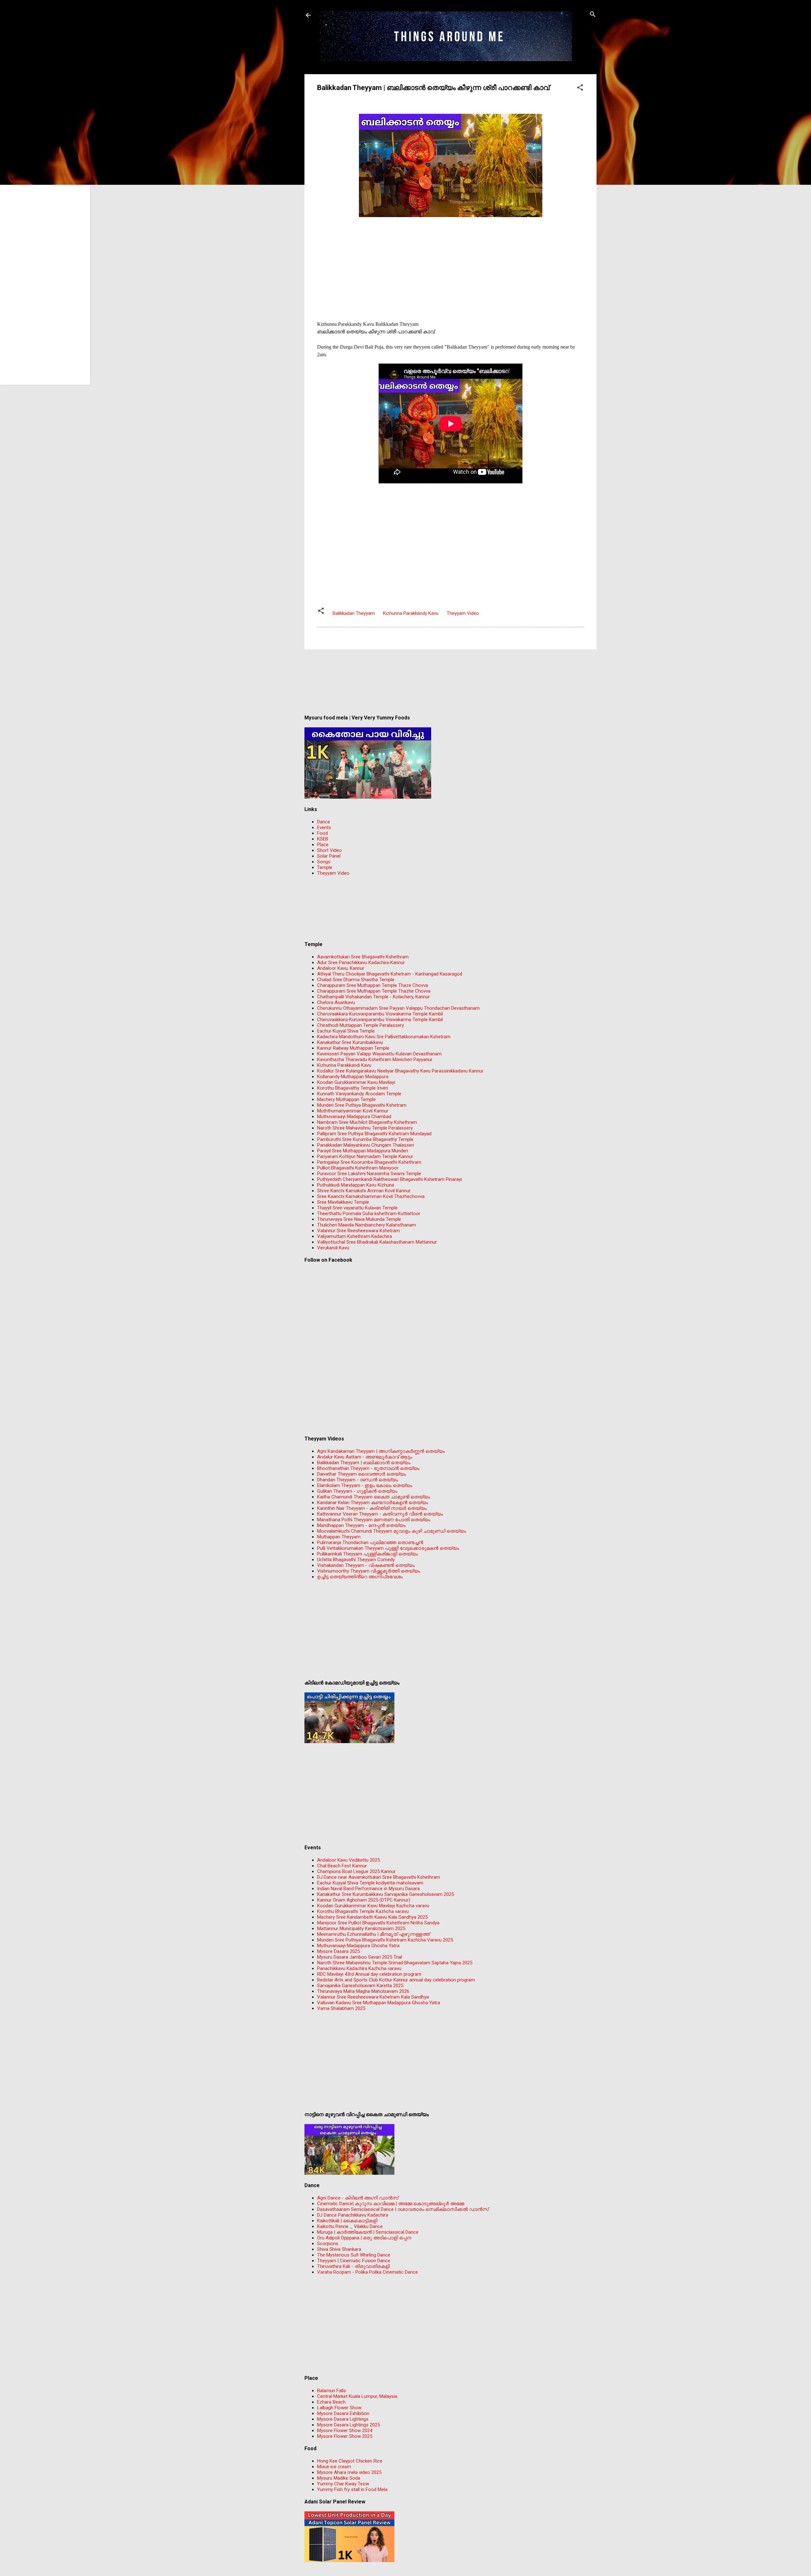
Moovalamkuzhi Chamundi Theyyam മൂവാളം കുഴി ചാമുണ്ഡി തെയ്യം (392, 1531)
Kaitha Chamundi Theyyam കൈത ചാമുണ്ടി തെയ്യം (374, 1497)
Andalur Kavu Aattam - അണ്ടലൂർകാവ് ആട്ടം (365, 1457)
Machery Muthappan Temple (346, 1099)
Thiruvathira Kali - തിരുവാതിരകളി (353, 2266)
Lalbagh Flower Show (339, 2408)
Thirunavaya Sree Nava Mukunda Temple (359, 1219)
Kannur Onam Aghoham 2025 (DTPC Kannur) (364, 1900)
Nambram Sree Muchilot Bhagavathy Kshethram (367, 1122)
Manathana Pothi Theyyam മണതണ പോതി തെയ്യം (374, 1520)
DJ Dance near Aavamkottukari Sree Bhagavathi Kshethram (379, 1877)
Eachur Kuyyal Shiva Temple (346, 1031)
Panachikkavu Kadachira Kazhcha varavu (359, 1968)
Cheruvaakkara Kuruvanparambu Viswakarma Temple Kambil (380, 1014)
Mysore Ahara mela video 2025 (349, 2472)
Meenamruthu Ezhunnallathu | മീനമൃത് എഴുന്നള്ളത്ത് (374, 1934)
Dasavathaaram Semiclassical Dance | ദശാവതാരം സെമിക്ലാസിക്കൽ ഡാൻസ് (403, 2209)
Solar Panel (329, 856)
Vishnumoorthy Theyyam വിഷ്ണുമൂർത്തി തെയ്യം (369, 1571)
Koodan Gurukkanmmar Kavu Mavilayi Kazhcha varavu (373, 1906)
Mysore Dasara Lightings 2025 (348, 2425)
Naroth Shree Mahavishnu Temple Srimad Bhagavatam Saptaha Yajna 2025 (395, 1963)
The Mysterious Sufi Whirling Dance (354, 2255)
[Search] (593, 15)
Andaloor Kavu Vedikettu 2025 (348, 1860)
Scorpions (328, 2244)
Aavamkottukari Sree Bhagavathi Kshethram (363, 957)
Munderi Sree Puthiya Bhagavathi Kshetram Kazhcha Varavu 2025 (385, 1940)
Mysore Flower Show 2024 (345, 2431)
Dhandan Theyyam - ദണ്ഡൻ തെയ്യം (358, 1480)
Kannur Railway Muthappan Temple (353, 1048)
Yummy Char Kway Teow (343, 2484)
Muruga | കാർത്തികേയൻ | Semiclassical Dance (368, 2232)
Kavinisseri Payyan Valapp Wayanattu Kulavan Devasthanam (379, 1054)
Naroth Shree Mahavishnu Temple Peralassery (365, 1128)
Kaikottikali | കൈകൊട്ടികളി (347, 2221)
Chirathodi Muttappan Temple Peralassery (361, 1025)
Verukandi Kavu (333, 1248)
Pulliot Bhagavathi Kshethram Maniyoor (358, 1168)
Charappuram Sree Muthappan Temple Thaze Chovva (373, 985)
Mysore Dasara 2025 (338, 1951)
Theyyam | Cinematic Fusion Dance (354, 2261)
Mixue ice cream (334, 2467)
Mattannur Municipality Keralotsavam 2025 (361, 1929)
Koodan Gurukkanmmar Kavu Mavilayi (356, 1082)
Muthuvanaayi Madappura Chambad (354, 1117)
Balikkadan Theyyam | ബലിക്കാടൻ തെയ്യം (364, 1463)
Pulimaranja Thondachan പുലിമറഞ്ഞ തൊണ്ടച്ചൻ (370, 1542)
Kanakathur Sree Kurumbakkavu (350, 1042)
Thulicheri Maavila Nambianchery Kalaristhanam (367, 1225)
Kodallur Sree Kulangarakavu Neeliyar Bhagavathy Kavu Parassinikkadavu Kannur (400, 1071)
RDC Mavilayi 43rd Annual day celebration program (369, 1974)
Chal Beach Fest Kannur (342, 1866)
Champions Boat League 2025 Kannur (356, 1871)
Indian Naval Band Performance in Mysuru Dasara (368, 1889)
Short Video (329, 850)
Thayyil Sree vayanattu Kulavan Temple (357, 1208)
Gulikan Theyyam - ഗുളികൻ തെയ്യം (357, 1491)
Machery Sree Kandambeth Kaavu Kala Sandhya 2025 (372, 1917)
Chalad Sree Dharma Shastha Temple (356, 980)
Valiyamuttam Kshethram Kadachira (354, 1236)
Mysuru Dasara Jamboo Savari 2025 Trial (360, 1957)
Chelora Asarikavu (336, 1002)
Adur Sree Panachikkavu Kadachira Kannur (361, 963)
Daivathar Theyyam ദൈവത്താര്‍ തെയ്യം (361, 1474)
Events (324, 828)
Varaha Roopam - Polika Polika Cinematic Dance (367, 2272)
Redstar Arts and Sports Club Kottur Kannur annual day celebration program (396, 1980)
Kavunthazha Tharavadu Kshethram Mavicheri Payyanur (375, 1059)
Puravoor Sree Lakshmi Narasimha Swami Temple (369, 1174)
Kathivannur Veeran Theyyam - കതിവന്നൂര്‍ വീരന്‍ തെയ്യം (380, 1514)
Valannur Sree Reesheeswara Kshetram (358, 1231)
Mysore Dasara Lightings (343, 2419)
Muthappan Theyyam (339, 1537)
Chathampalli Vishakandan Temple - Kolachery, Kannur (374, 997)
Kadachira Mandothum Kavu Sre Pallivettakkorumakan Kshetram (384, 1037)
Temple (325, 867)
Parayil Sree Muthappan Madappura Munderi (363, 1151)
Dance (324, 822)
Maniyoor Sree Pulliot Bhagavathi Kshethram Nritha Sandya (378, 1923)
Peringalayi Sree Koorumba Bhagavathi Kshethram (369, 1162)
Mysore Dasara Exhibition (343, 2413)
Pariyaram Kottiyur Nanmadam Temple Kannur (365, 1156)
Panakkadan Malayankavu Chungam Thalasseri (366, 1145)
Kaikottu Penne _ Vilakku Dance (350, 2226)
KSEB (323, 839)
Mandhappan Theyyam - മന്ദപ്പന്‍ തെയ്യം (361, 1525)
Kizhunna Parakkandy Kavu (411, 613)
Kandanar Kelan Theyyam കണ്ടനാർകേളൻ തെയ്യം (373, 1503)
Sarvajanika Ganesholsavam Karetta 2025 (360, 1986)
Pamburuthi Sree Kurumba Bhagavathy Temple (365, 1139)
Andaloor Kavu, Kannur (341, 968)
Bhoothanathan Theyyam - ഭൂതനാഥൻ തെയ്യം (368, 1468)
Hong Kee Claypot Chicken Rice (350, 2461)
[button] (580, 88)
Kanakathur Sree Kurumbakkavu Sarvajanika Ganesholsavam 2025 (386, 1894)
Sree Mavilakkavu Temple (343, 1202)
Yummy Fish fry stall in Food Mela (352, 2489)
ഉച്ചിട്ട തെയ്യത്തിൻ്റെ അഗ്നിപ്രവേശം (360, 1577)
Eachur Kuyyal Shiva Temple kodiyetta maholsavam (370, 1883)
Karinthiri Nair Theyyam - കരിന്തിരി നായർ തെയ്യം (372, 1508)
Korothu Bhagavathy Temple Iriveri (353, 1088)
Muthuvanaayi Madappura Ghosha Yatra (358, 1946)
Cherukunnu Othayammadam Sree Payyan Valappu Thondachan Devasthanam (398, 1008)
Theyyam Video (463, 613)
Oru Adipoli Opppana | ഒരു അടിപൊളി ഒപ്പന (364, 2238)
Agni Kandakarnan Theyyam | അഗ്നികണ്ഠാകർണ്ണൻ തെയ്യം (381, 1451)
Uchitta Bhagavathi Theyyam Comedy (356, 1560)
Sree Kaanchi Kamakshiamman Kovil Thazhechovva (371, 1196)
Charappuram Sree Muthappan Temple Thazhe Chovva (374, 991)
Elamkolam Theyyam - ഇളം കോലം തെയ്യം (365, 1485)
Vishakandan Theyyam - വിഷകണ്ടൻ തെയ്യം (366, 1565)
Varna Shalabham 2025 (341, 2008)
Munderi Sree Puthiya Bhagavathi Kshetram (362, 1105)
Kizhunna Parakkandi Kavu (344, 1065)
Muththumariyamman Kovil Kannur (353, 1111)
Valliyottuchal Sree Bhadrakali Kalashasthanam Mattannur (377, 1242)
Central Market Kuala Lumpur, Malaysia (357, 2396)
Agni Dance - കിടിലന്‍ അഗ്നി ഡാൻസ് (358, 2198)
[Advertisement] (450, 264)
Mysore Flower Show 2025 (345, 2436)
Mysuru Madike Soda (339, 2478)
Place (323, 845)
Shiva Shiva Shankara (339, 2249)
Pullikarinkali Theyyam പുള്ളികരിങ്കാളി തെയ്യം (367, 1554)
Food (322, 833)
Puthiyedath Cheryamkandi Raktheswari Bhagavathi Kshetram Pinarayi (390, 1179)
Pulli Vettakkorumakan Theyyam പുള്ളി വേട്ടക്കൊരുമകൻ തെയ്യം (388, 1548)
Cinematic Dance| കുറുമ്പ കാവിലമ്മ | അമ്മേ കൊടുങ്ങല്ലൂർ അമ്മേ (391, 2204)
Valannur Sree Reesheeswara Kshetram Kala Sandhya (373, 1997)
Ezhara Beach (331, 2402)
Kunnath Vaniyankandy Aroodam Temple (359, 1094)
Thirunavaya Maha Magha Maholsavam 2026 (363, 1991)
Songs (324, 862)
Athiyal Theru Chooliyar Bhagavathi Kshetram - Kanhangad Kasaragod (390, 974)
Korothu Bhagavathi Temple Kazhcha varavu (363, 1911)
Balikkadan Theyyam (354, 613)
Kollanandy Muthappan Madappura (353, 1077)
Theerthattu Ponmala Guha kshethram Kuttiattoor (369, 1214)
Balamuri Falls (332, 2391)
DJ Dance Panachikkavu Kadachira (353, 2215)
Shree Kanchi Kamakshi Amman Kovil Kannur (364, 1191)
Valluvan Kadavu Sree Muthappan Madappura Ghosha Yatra (379, 2003)
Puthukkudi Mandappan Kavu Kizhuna (356, 1185)
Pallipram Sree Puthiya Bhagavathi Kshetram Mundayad (374, 1134)
